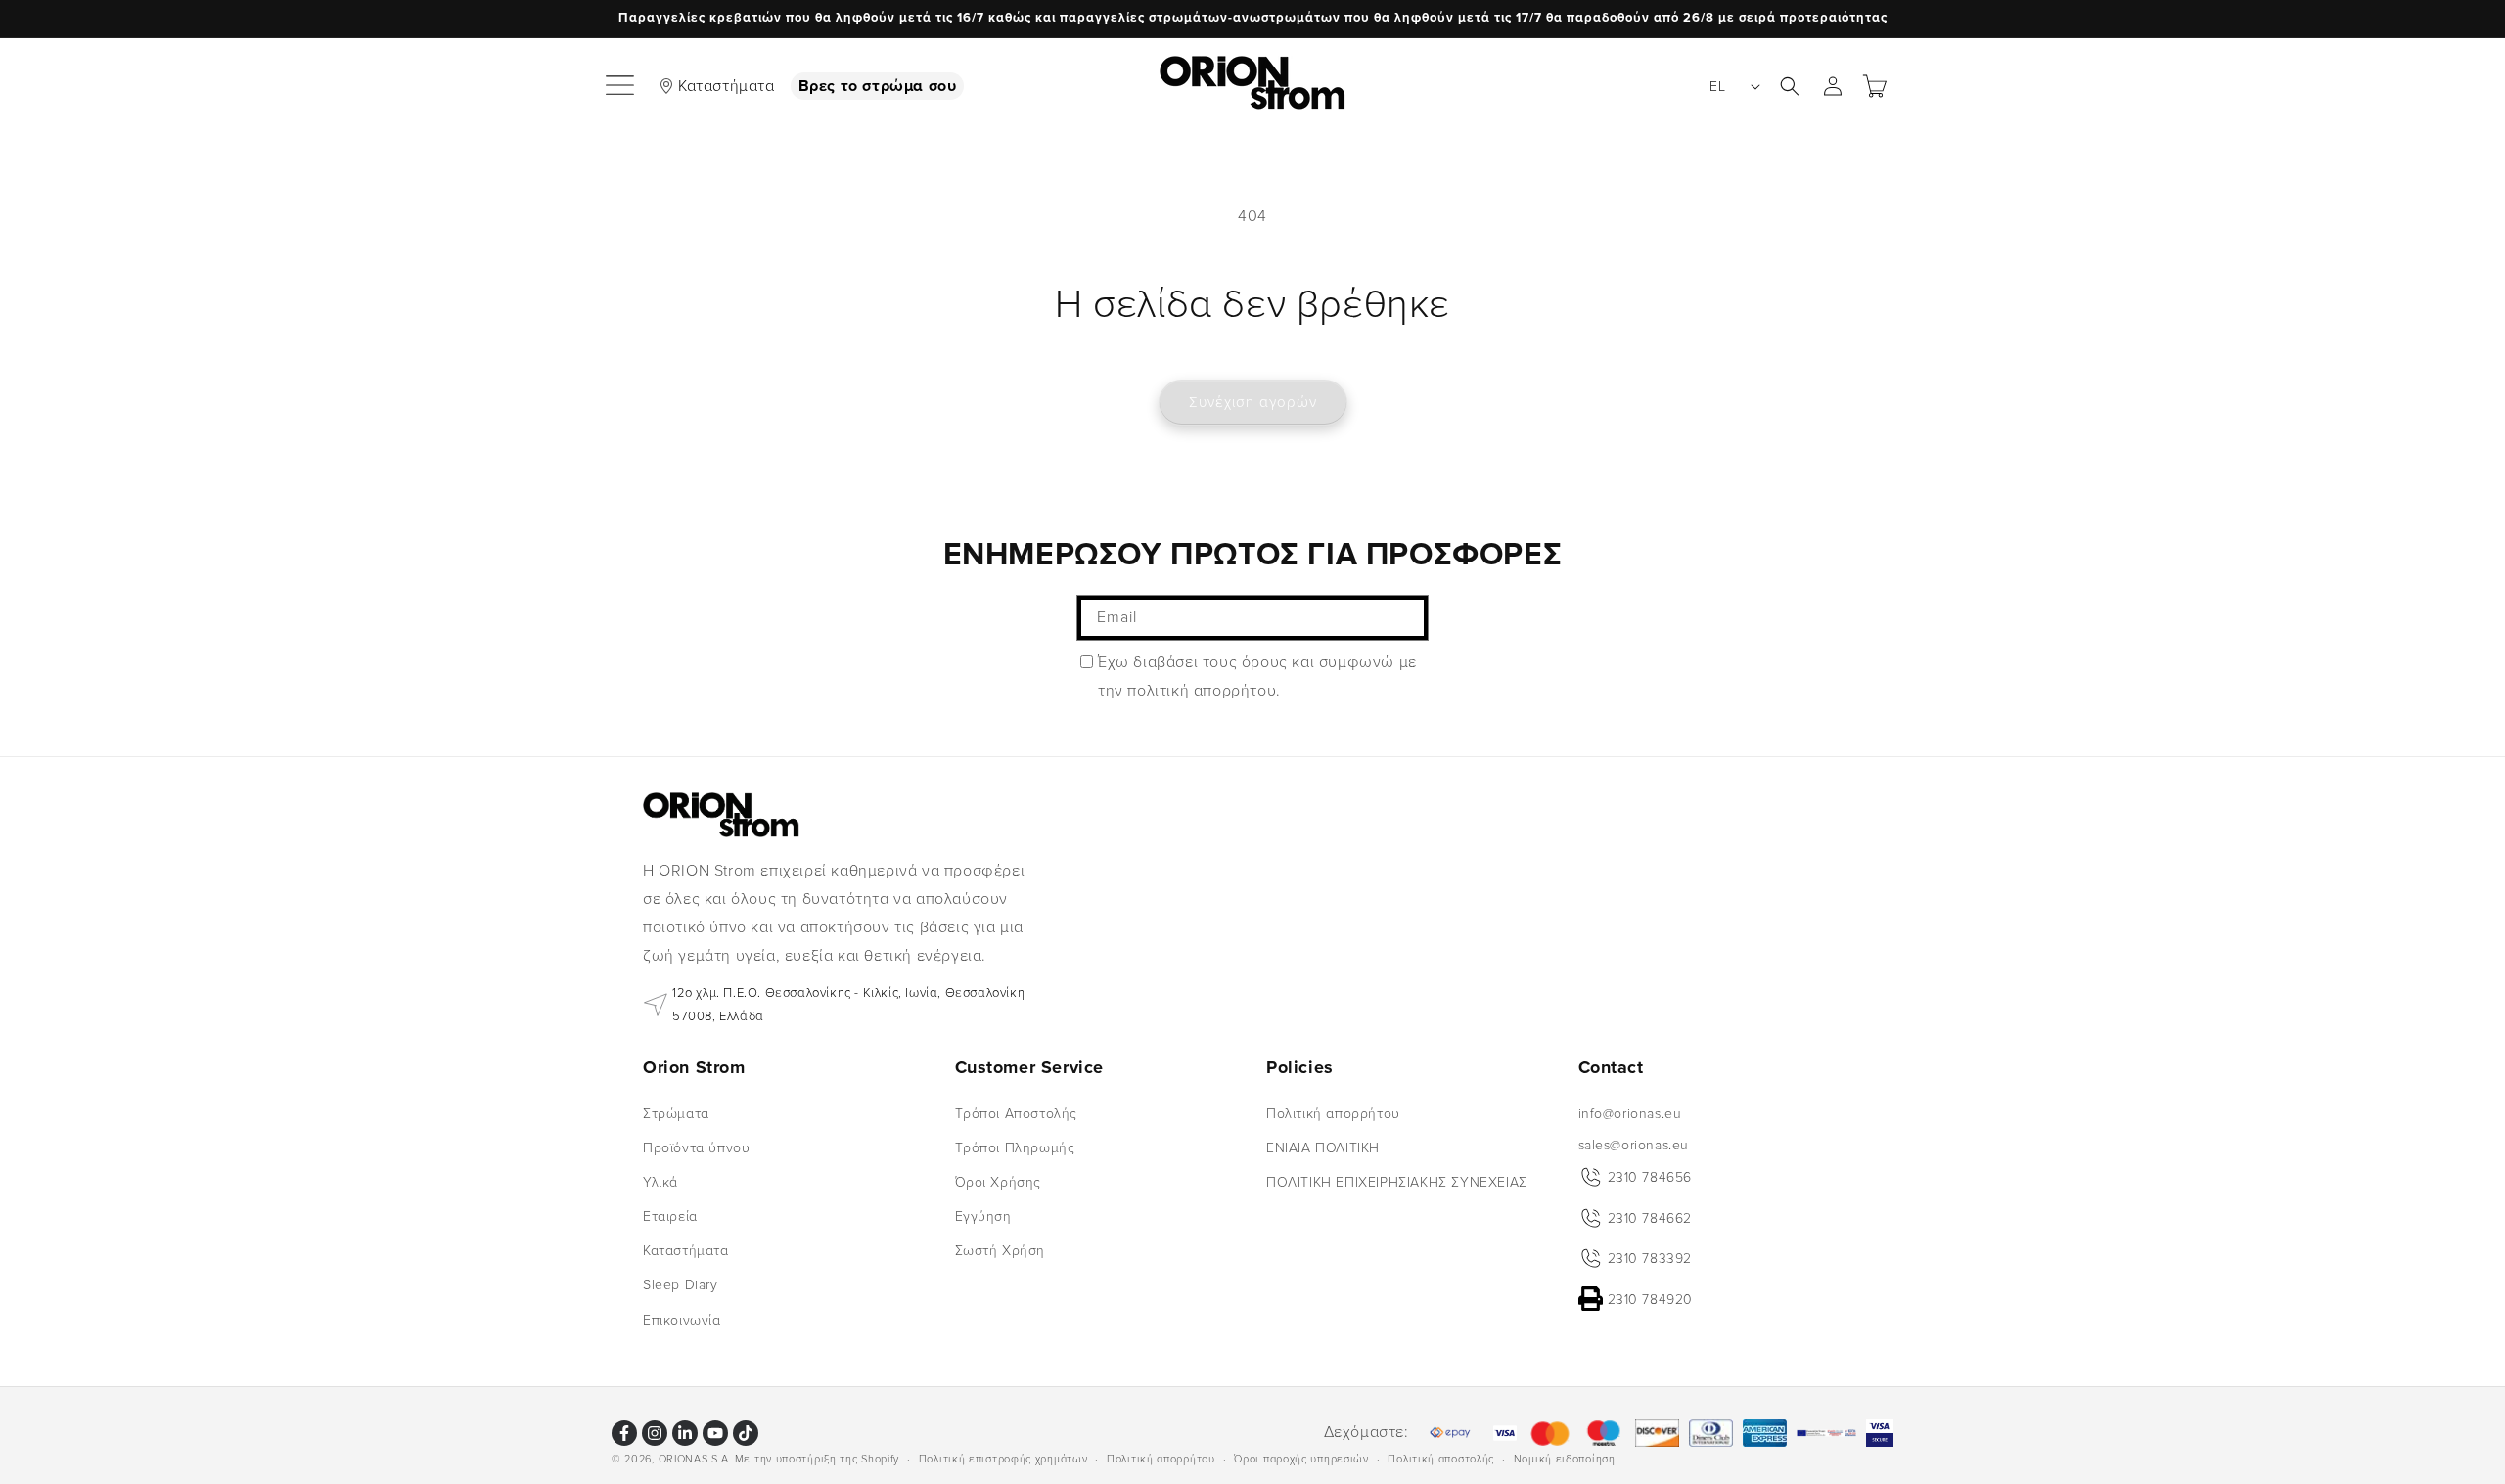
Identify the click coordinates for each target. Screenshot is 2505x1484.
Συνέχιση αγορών (1253, 402)
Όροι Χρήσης (999, 1182)
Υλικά (660, 1182)
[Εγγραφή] (1406, 618)
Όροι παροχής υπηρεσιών (1301, 1458)
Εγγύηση (983, 1216)
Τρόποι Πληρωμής (1015, 1147)
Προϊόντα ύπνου (696, 1147)
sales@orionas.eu (1634, 1144)
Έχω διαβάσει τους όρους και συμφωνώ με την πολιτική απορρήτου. (1257, 676)
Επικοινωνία (682, 1319)
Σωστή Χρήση (1001, 1251)
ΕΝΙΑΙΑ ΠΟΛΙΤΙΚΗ (1323, 1147)
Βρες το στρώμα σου (878, 86)
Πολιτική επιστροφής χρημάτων (1003, 1458)
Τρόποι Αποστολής (1017, 1113)
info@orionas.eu (1630, 1113)
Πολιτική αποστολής (1441, 1458)
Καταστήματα (727, 86)
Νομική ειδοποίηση (1565, 1458)
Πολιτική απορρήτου (1333, 1113)
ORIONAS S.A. (695, 1459)
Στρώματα (676, 1113)
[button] (621, 86)
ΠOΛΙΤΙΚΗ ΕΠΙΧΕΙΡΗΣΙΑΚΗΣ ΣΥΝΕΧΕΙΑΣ (1397, 1182)
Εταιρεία (670, 1216)
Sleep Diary (681, 1285)
